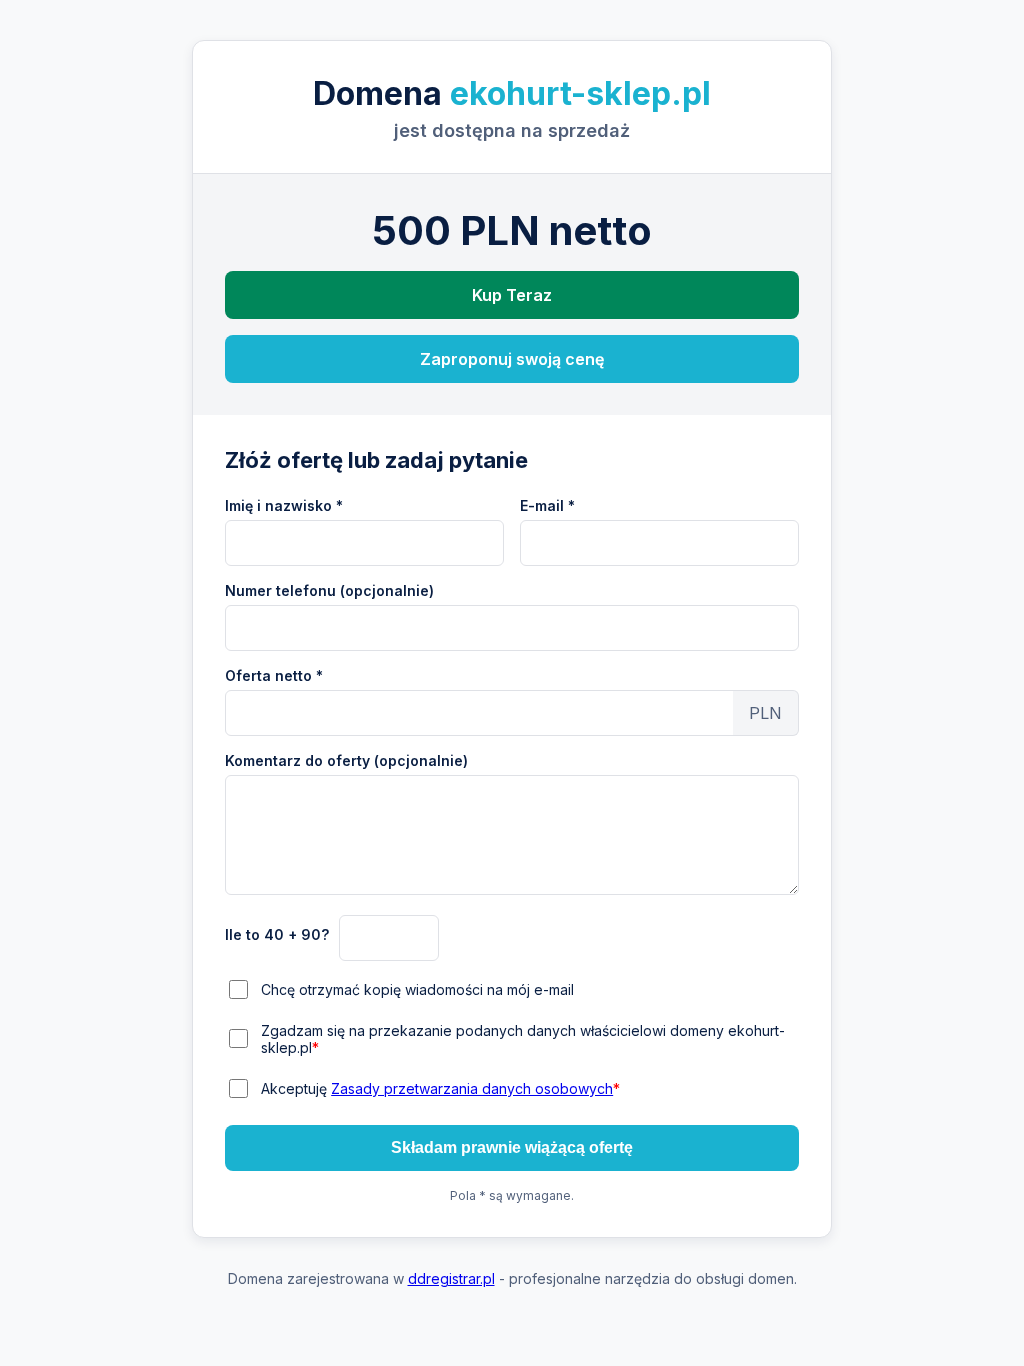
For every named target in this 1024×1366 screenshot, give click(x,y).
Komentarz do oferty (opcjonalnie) (346, 760)
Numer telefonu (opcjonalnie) (329, 590)
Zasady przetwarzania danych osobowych (472, 1088)
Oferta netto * (274, 675)
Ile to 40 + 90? (277, 934)
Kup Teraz (512, 295)
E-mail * (547, 505)
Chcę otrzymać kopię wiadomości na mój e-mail (417, 989)
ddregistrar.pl (451, 1278)
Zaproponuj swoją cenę (512, 359)
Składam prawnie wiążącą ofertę (512, 1147)
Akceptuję (440, 1088)
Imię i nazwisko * (284, 505)
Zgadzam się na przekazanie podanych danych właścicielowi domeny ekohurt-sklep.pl (523, 1039)
